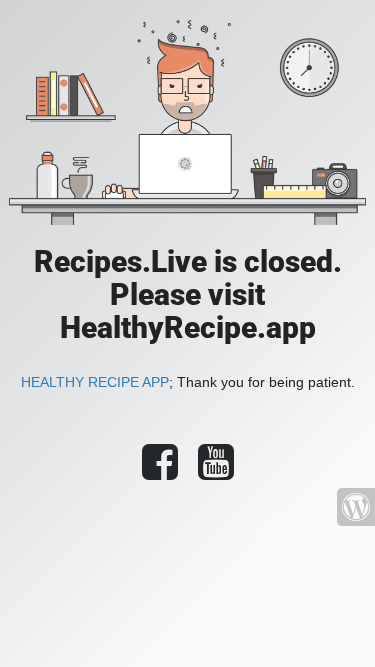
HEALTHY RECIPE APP (95, 382)
